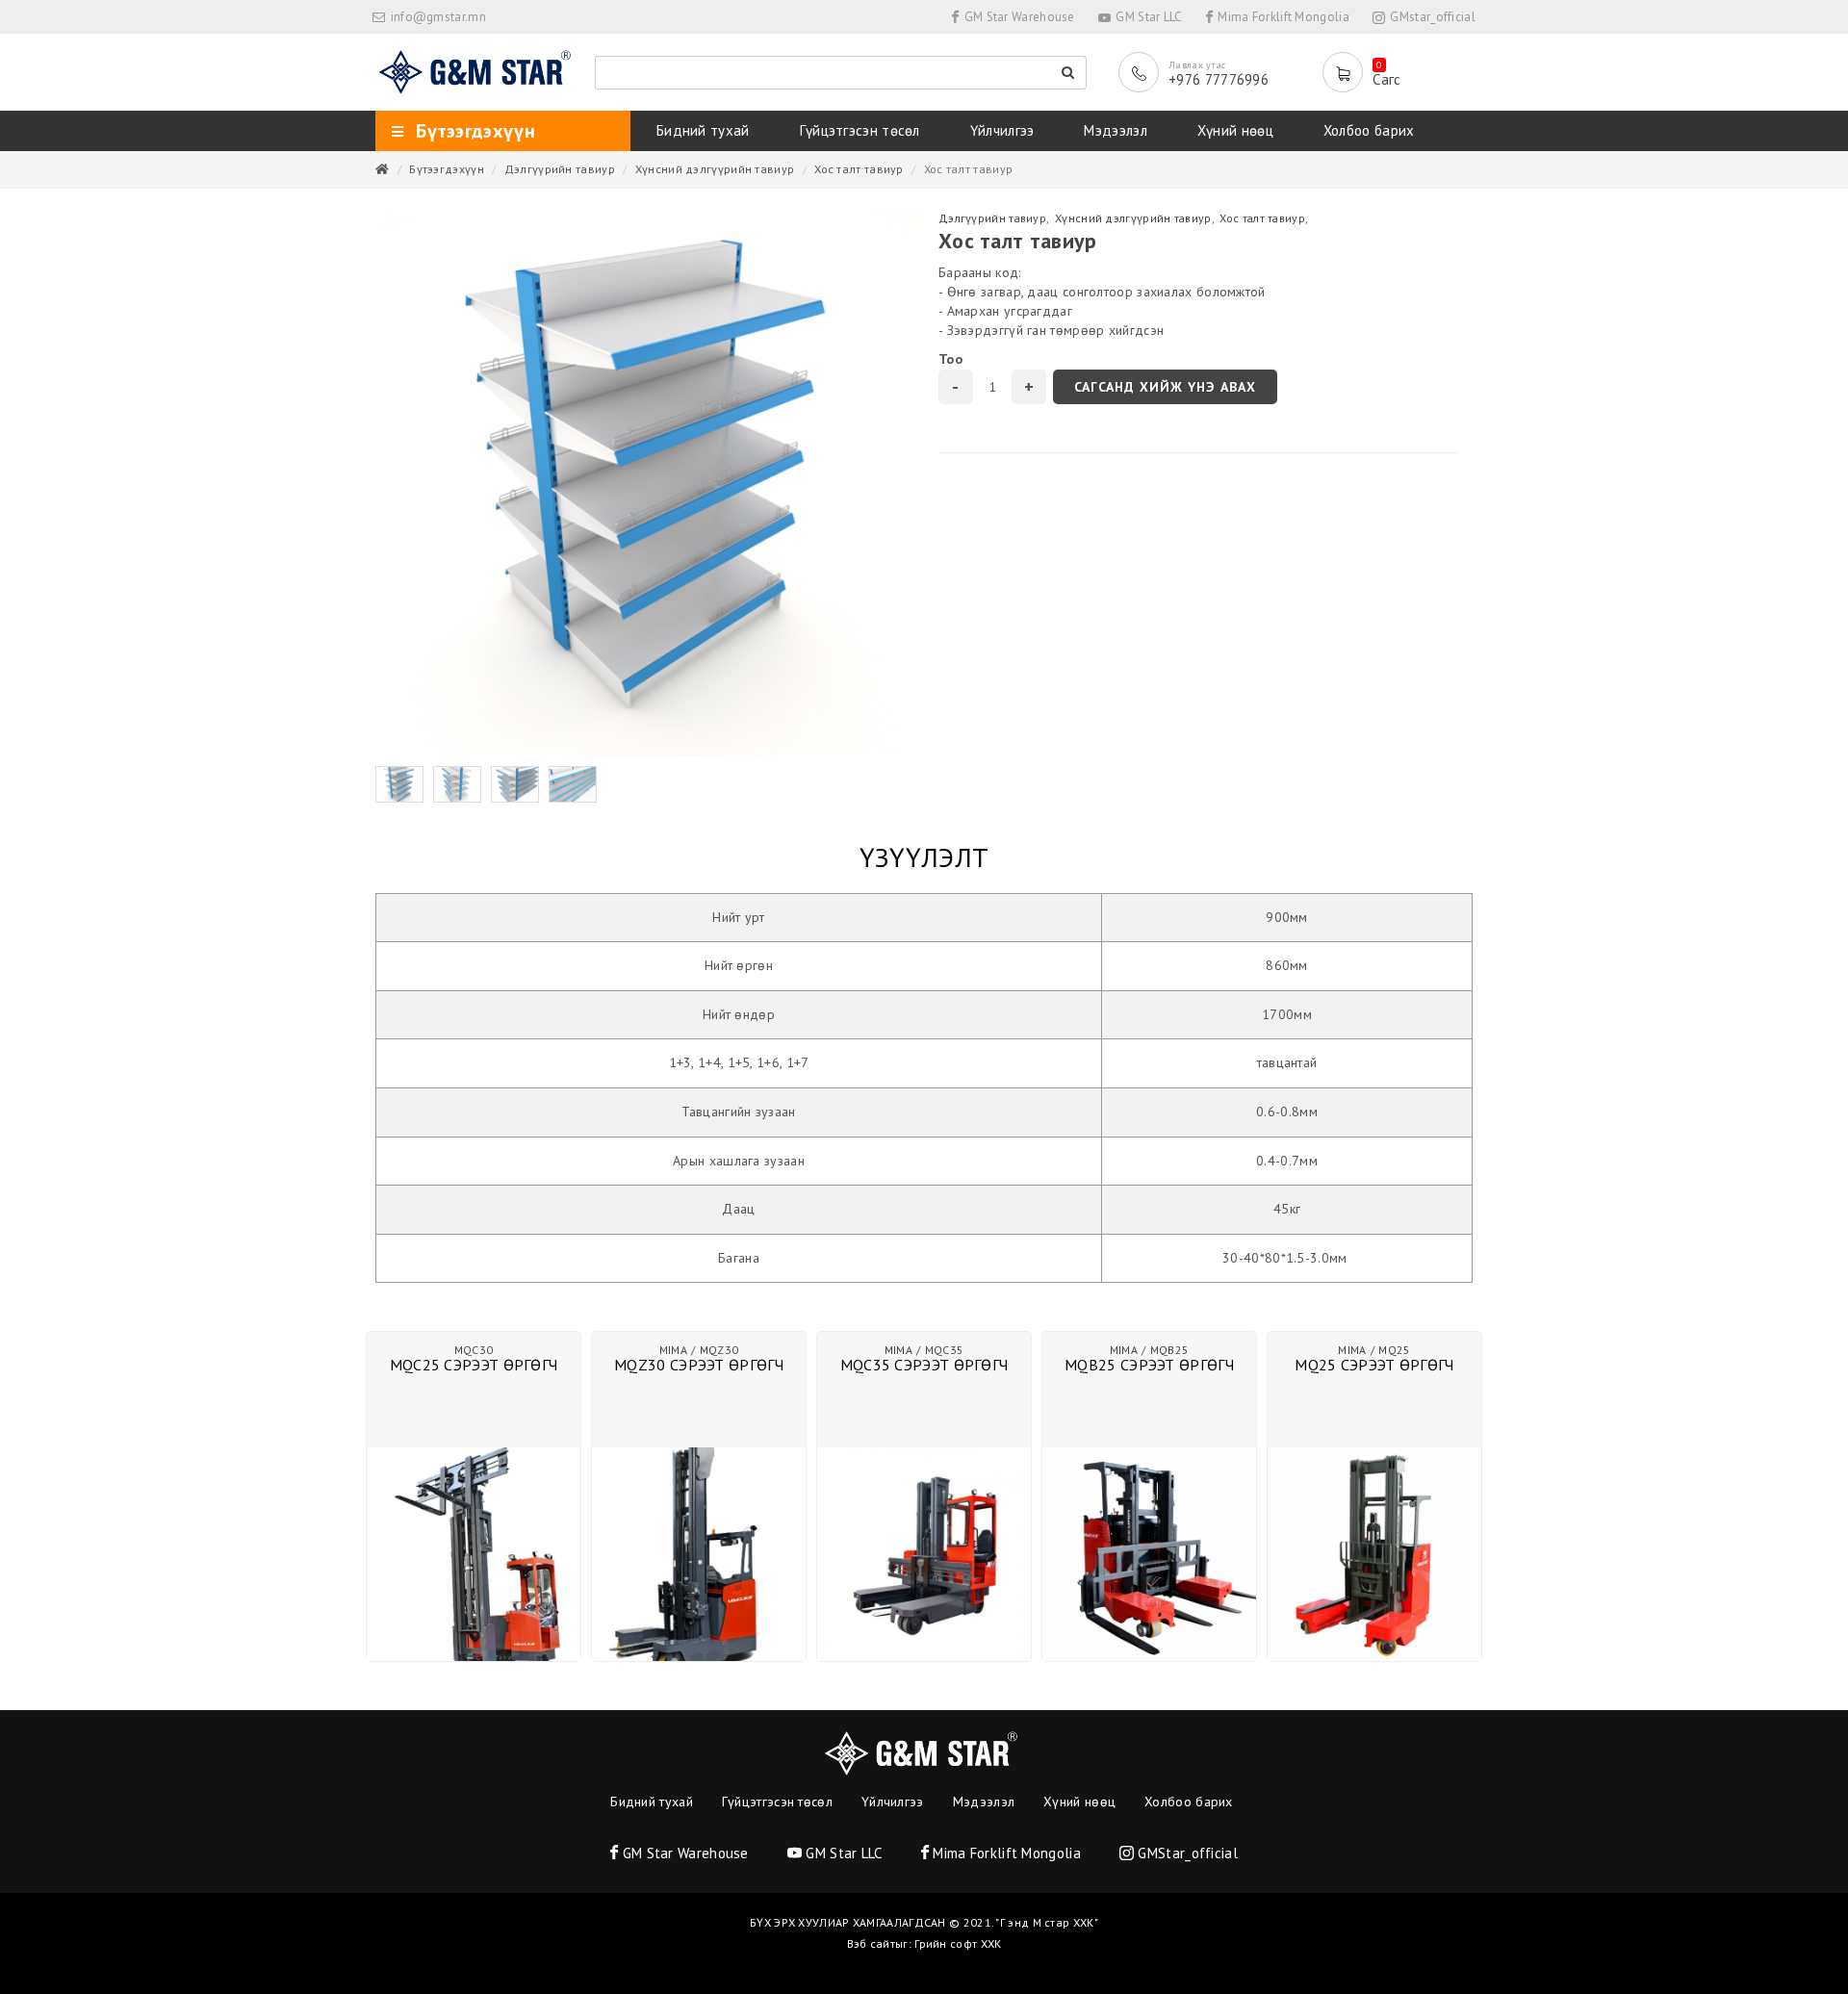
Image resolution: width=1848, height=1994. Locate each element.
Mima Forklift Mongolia (1282, 17)
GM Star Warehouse (1017, 17)
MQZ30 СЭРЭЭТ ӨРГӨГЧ (699, 1365)
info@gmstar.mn (438, 17)
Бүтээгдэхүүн (447, 169)
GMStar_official (1186, 1853)
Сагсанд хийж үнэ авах (1165, 387)
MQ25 (1394, 1350)
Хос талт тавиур (859, 169)
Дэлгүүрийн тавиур (560, 169)
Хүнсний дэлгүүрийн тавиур (715, 169)
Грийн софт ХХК (958, 1943)
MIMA (673, 1350)
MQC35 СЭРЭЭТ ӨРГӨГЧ (924, 1365)
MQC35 (945, 1350)
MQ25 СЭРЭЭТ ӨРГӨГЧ (1374, 1365)
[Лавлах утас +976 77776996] (1143, 72)
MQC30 (474, 1350)
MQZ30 (719, 1350)
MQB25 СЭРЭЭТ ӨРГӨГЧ (1149, 1365)
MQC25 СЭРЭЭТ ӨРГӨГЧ (474, 1365)
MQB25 (1170, 1350)
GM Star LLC (1148, 17)
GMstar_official (1431, 17)
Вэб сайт (871, 1943)
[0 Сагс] (1347, 72)
